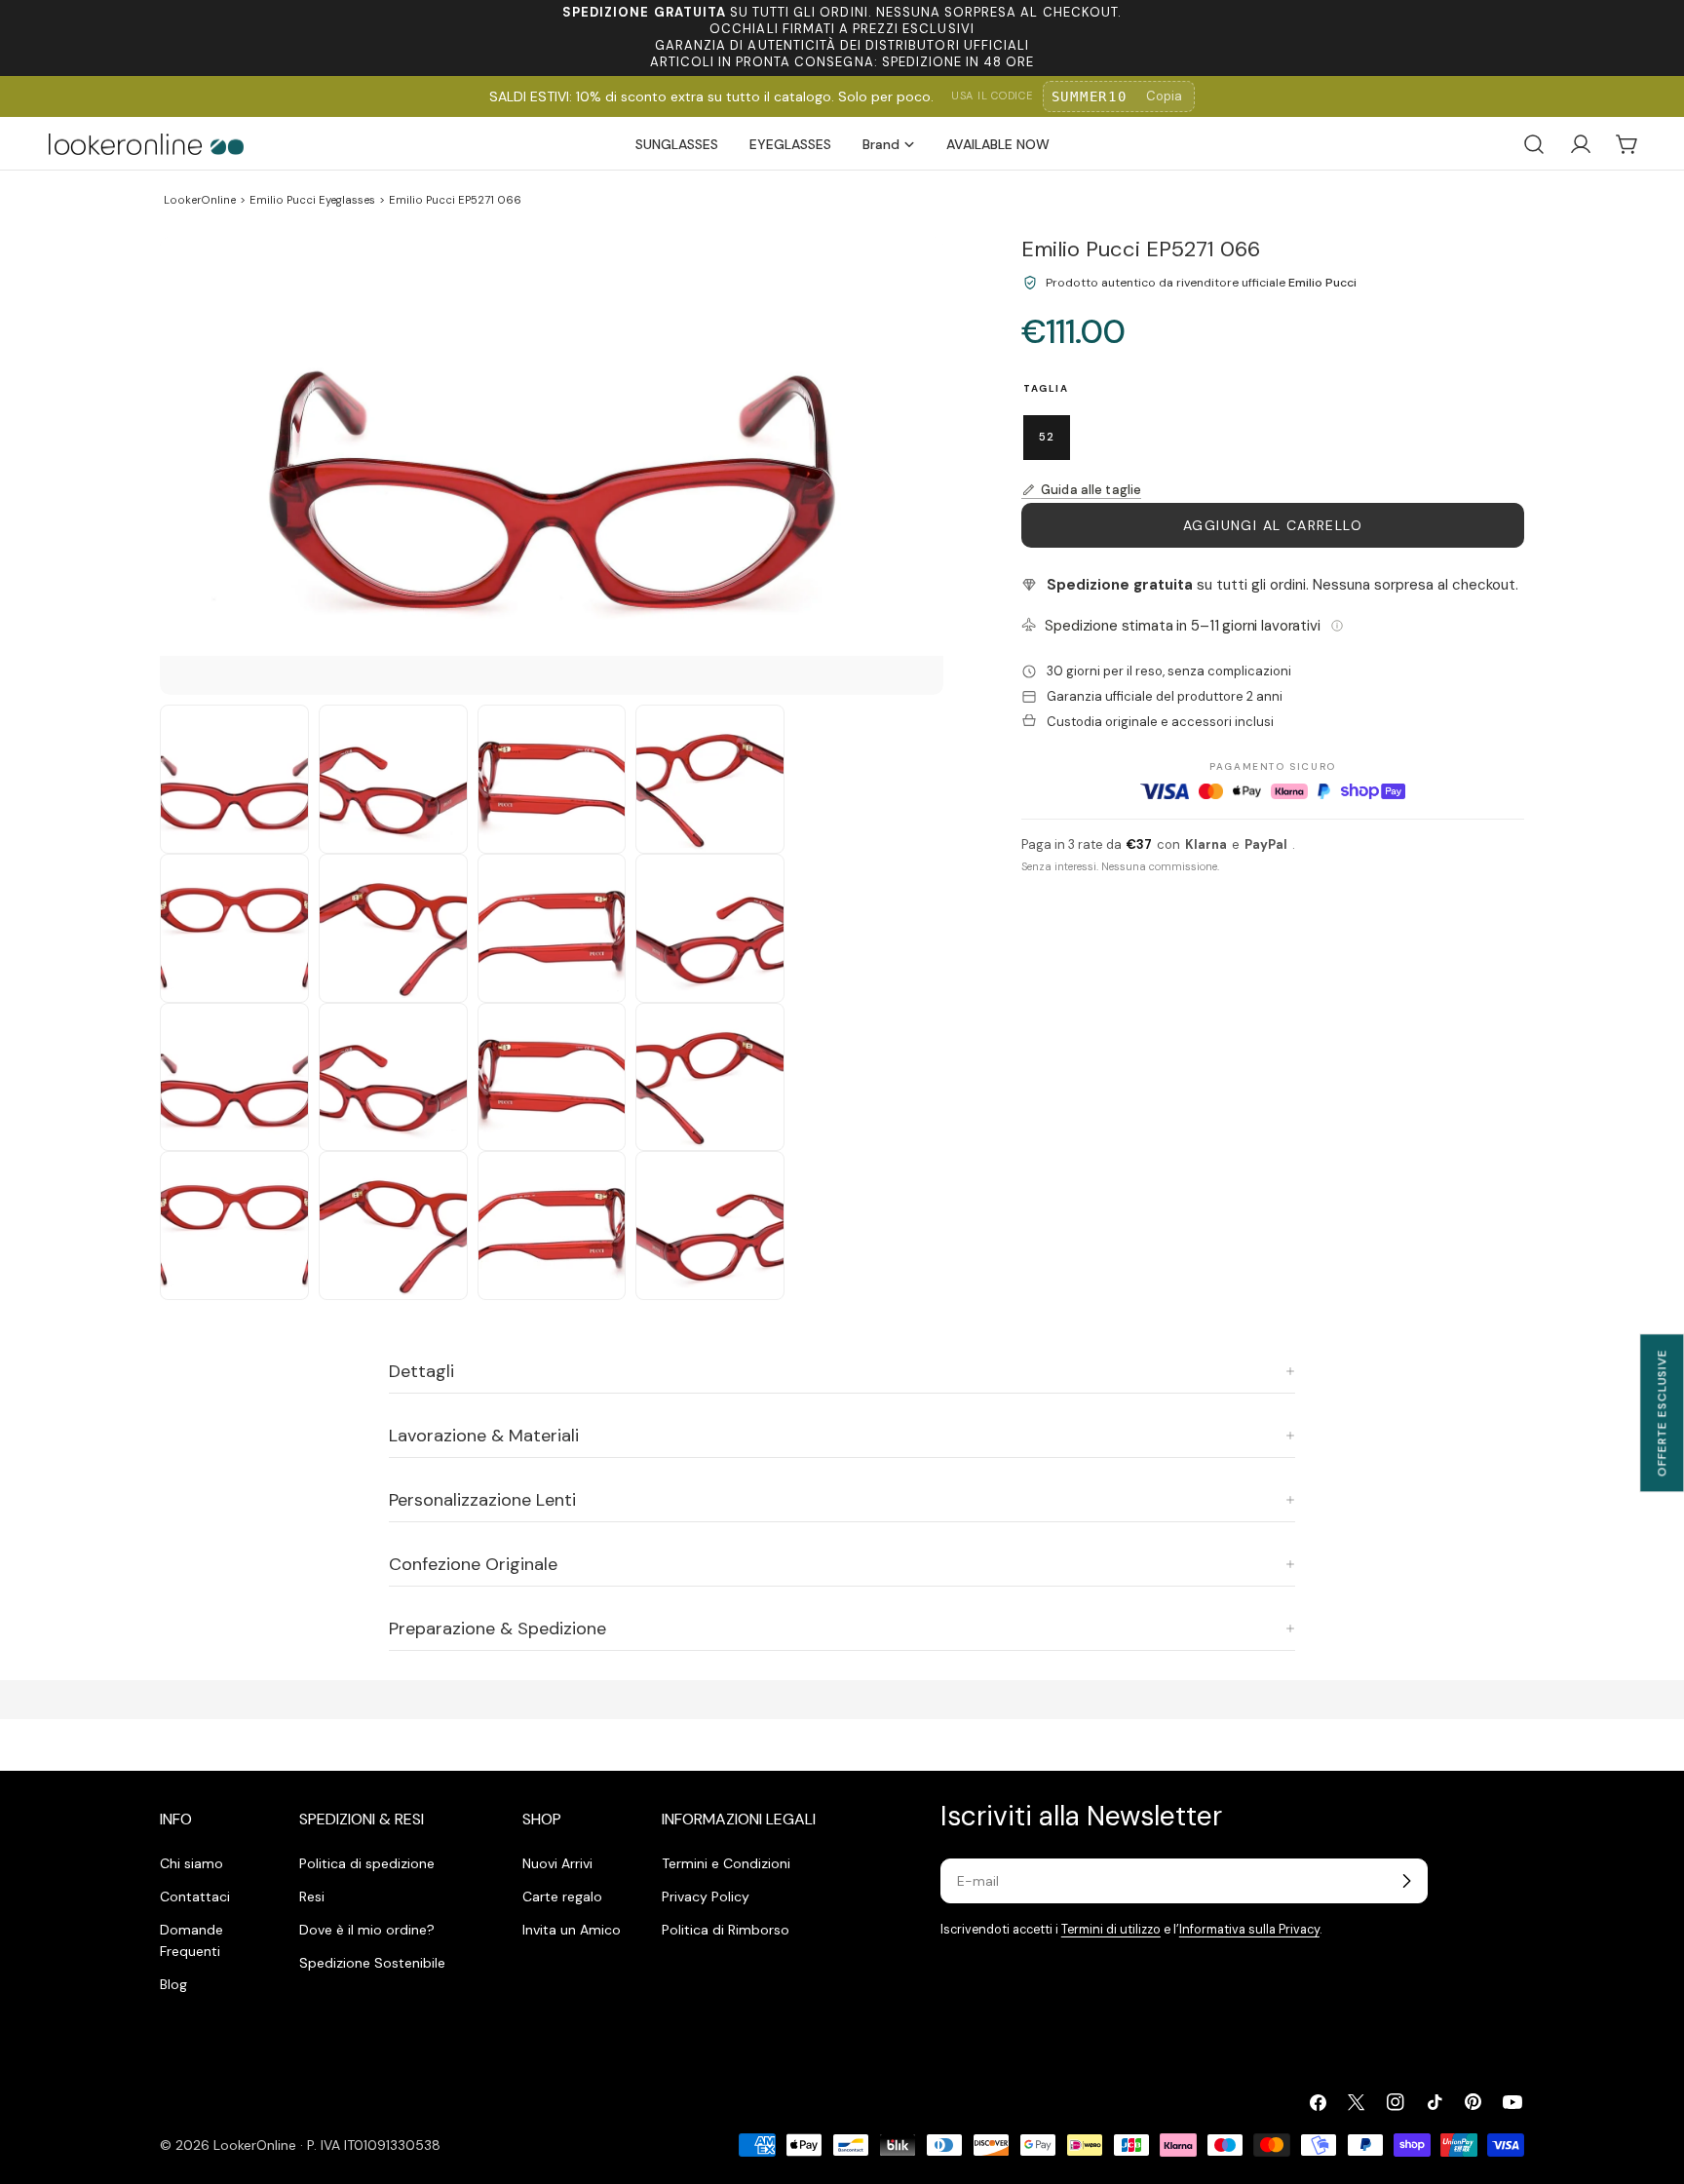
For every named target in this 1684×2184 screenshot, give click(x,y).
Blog (173, 1984)
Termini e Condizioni (726, 1863)
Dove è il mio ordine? (367, 1930)
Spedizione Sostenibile (372, 1963)
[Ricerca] (1534, 144)
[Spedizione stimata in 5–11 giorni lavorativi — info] (1337, 626)
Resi (312, 1897)
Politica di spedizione (367, 1863)
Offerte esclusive (1662, 1413)
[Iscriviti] (1406, 1881)
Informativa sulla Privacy (1249, 1930)
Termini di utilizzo (1111, 1930)
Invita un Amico (572, 1930)
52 (1047, 437)
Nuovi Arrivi (557, 1863)
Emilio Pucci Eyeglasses (312, 200)
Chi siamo (191, 1863)
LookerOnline (200, 200)
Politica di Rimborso (726, 1930)
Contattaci (195, 1897)
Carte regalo (562, 1897)
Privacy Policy (706, 1897)
